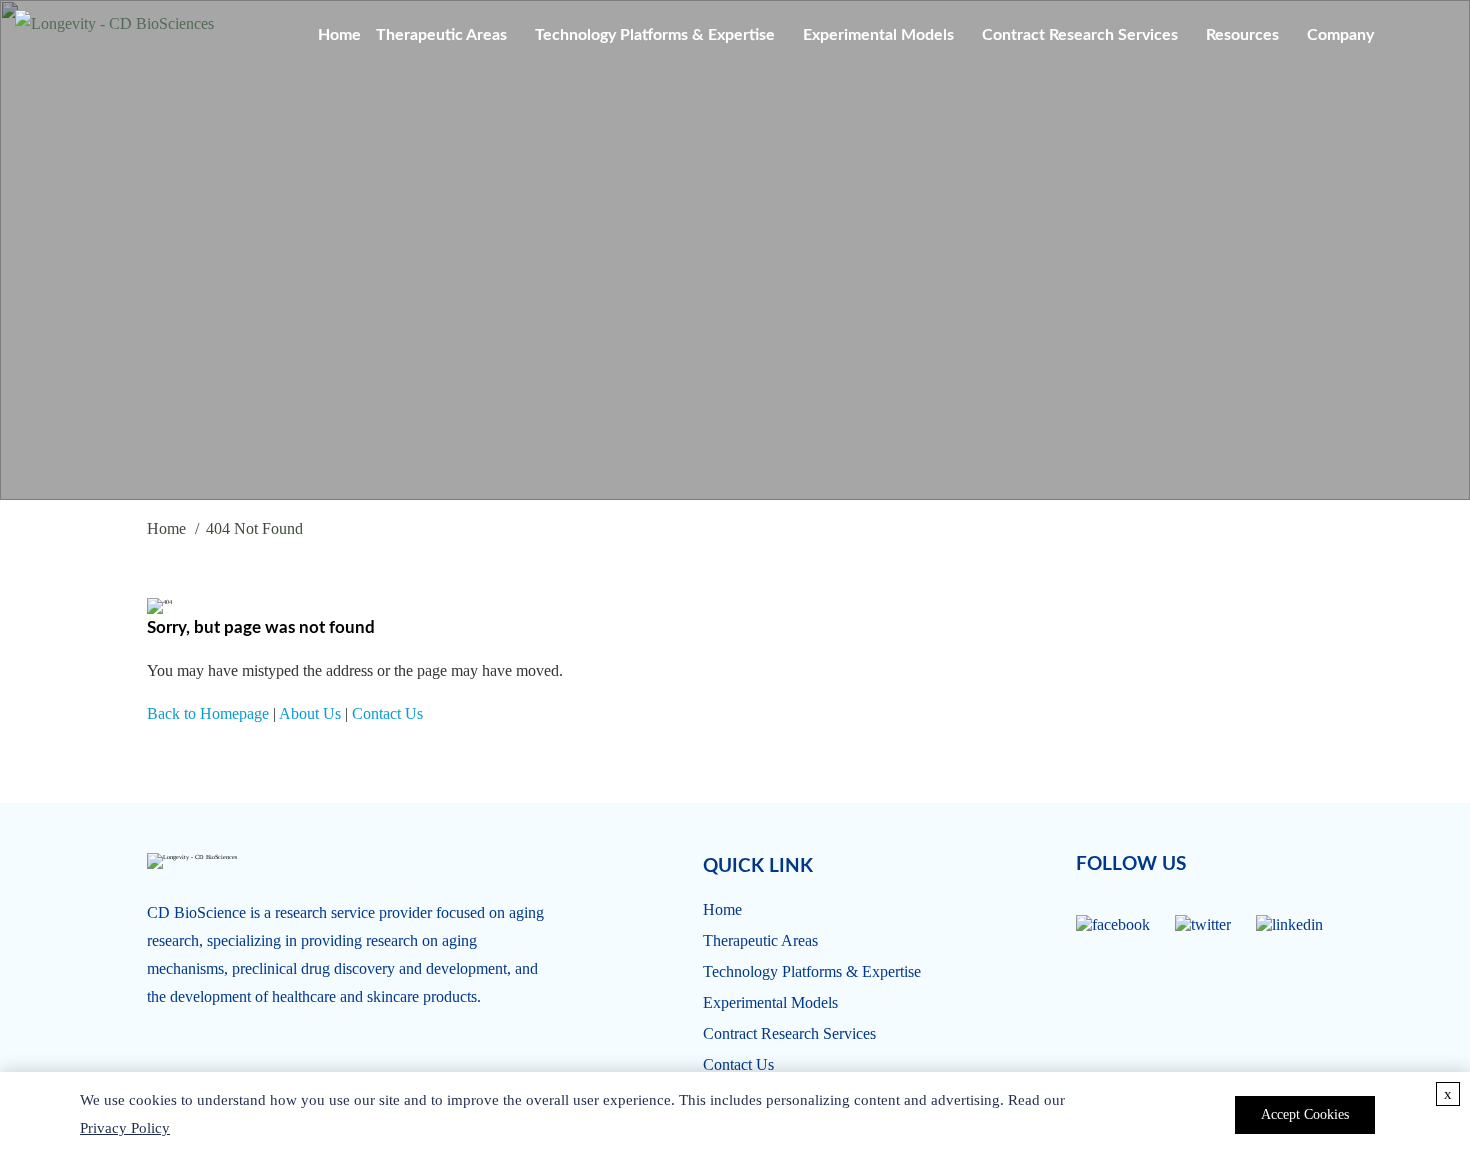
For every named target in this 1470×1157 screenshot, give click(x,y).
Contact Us (387, 713)
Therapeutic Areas (441, 35)
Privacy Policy (125, 1128)
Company (1340, 35)
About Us (310, 713)
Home (339, 35)
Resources (1242, 35)
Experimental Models (878, 35)
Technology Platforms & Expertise (655, 35)
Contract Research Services (1080, 35)
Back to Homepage (208, 713)
